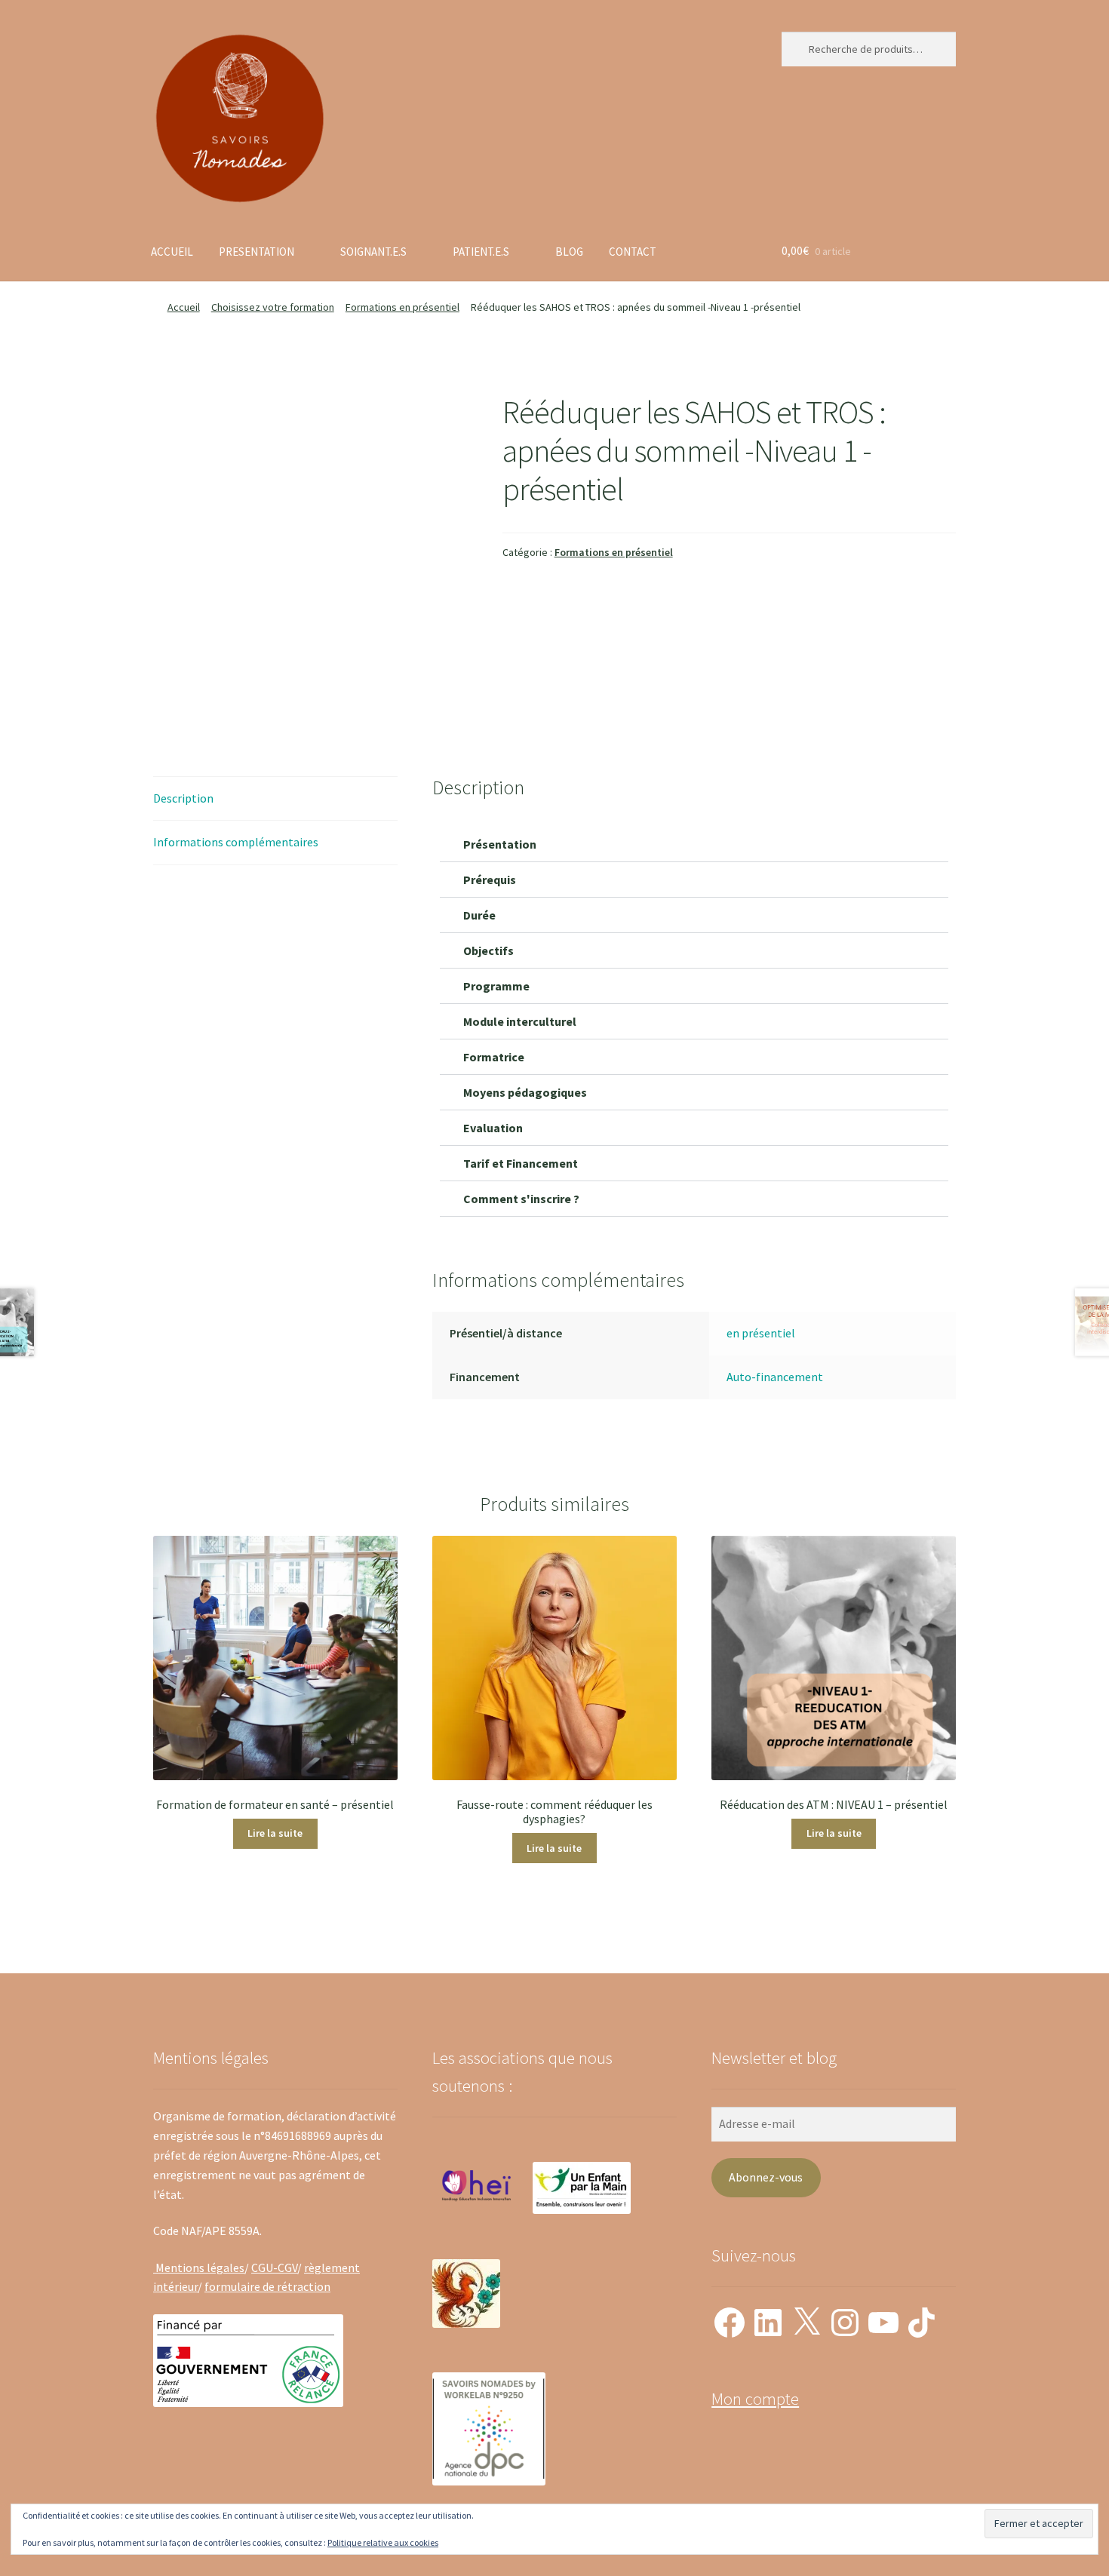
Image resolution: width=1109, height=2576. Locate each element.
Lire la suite (275, 1833)
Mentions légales (199, 2267)
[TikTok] (922, 2323)
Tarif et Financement (521, 1163)
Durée (479, 915)
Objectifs (488, 950)
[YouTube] (883, 2323)
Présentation (500, 844)
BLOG (569, 252)
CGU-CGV (274, 2267)
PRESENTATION (257, 252)
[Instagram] (845, 2323)
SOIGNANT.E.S (373, 252)
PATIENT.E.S (481, 252)
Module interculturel (520, 1021)
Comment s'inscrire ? (521, 1199)
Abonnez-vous (766, 2177)
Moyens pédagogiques (525, 1092)
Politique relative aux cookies (383, 2542)
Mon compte (755, 2399)
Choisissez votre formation (273, 307)
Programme (496, 986)
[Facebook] (730, 2323)
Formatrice (494, 1057)
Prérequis (490, 880)
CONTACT (633, 252)
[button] (694, 844)
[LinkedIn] (768, 2323)
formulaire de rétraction (267, 2286)
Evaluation (493, 1128)
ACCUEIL (172, 252)
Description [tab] (183, 798)
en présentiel (761, 1333)
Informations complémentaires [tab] (236, 842)
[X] (806, 2323)
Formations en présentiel (402, 307)
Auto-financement (775, 1377)
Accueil (184, 307)
